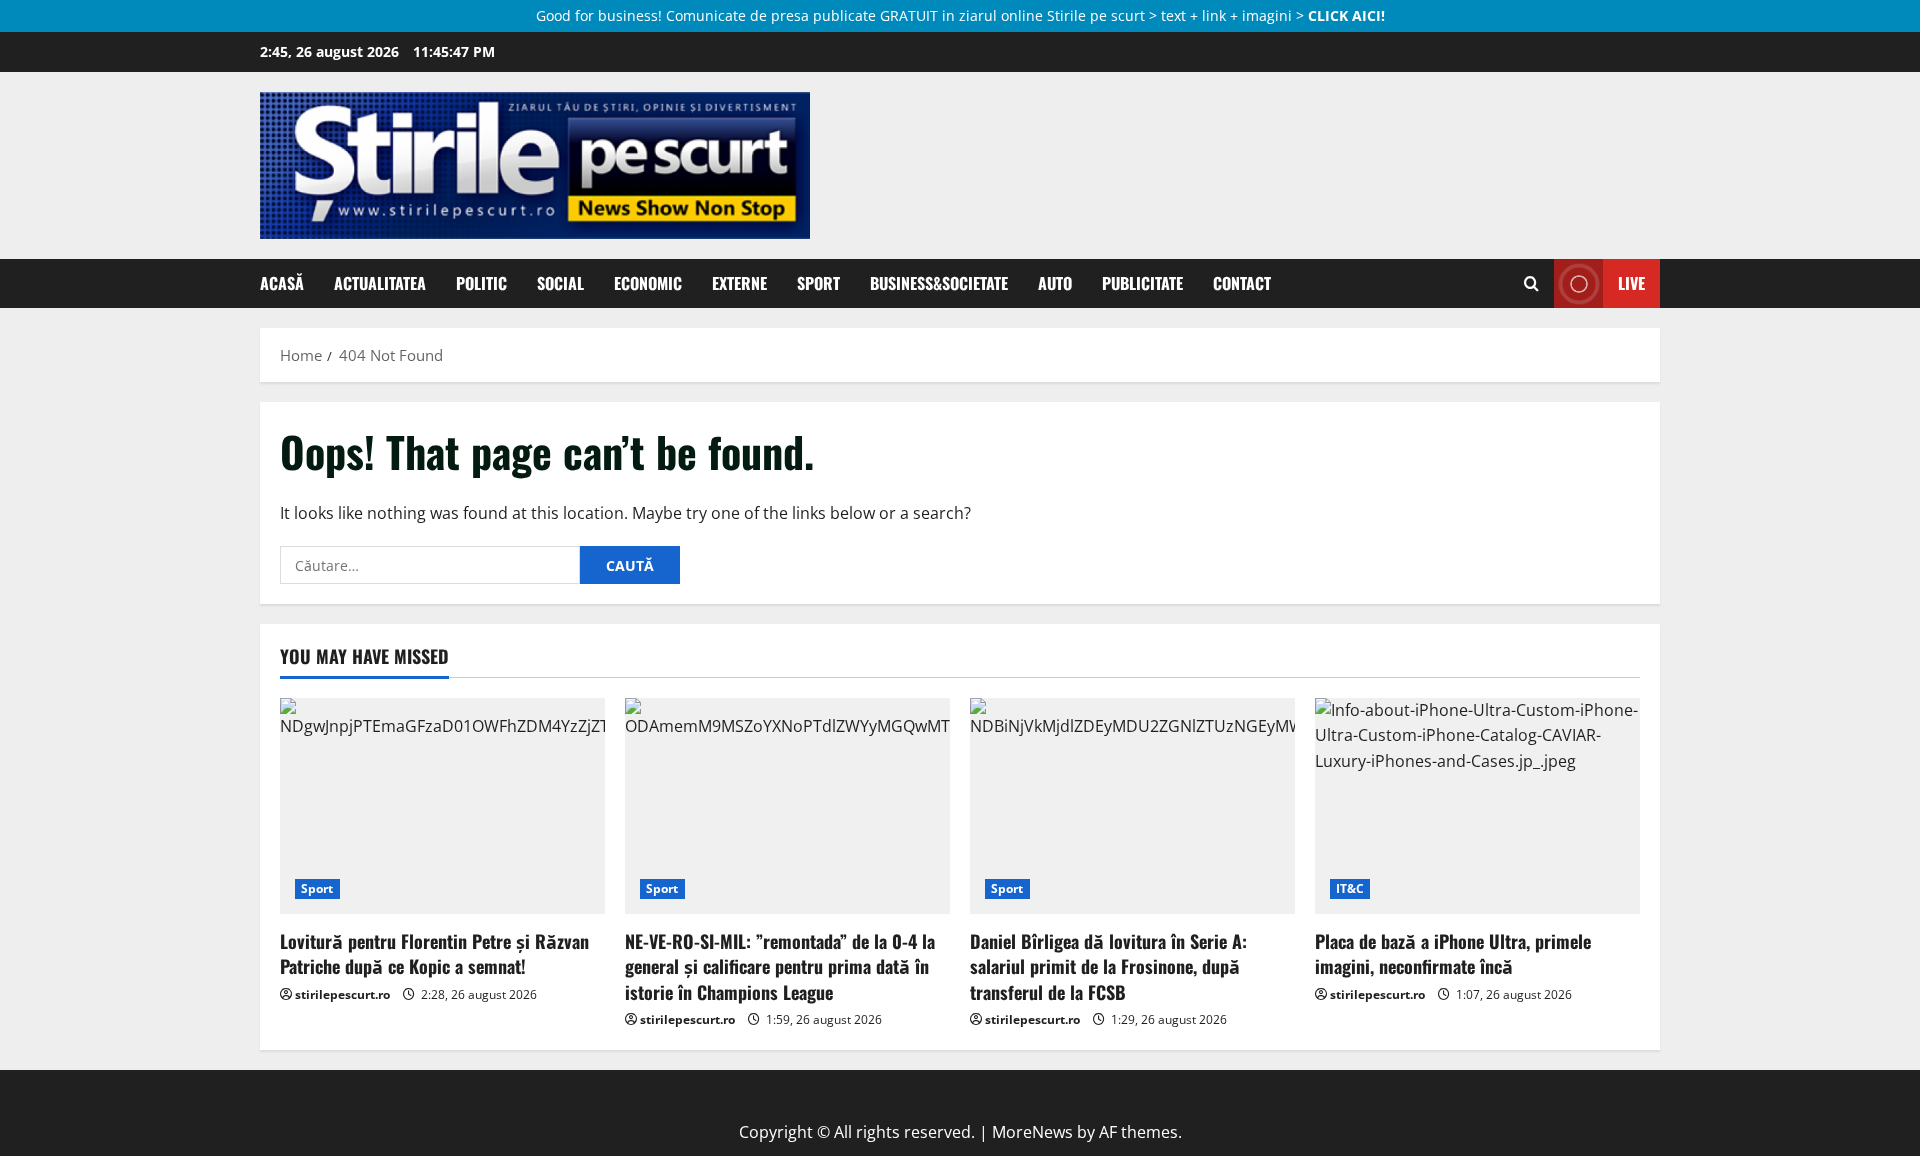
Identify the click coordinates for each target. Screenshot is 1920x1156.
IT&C (1350, 888)
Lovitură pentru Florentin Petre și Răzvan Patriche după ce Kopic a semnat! (434, 953)
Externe (739, 283)
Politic (481, 283)
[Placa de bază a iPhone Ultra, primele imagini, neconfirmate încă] (1477, 806)
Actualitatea (380, 283)
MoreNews (1032, 1132)
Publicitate (1142, 283)
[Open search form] (1531, 284)
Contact (1242, 283)
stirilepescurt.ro (342, 994)
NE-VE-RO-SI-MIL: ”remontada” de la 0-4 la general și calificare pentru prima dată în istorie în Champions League (780, 966)
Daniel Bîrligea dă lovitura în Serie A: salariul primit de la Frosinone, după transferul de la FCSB (1108, 966)
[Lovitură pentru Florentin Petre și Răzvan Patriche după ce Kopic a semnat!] (442, 806)
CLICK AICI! (1346, 15)
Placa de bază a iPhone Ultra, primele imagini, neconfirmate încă (1453, 953)
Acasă (282, 283)
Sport (818, 283)
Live (1631, 283)
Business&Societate (939, 283)
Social (560, 283)
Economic (648, 283)
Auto (1055, 283)
